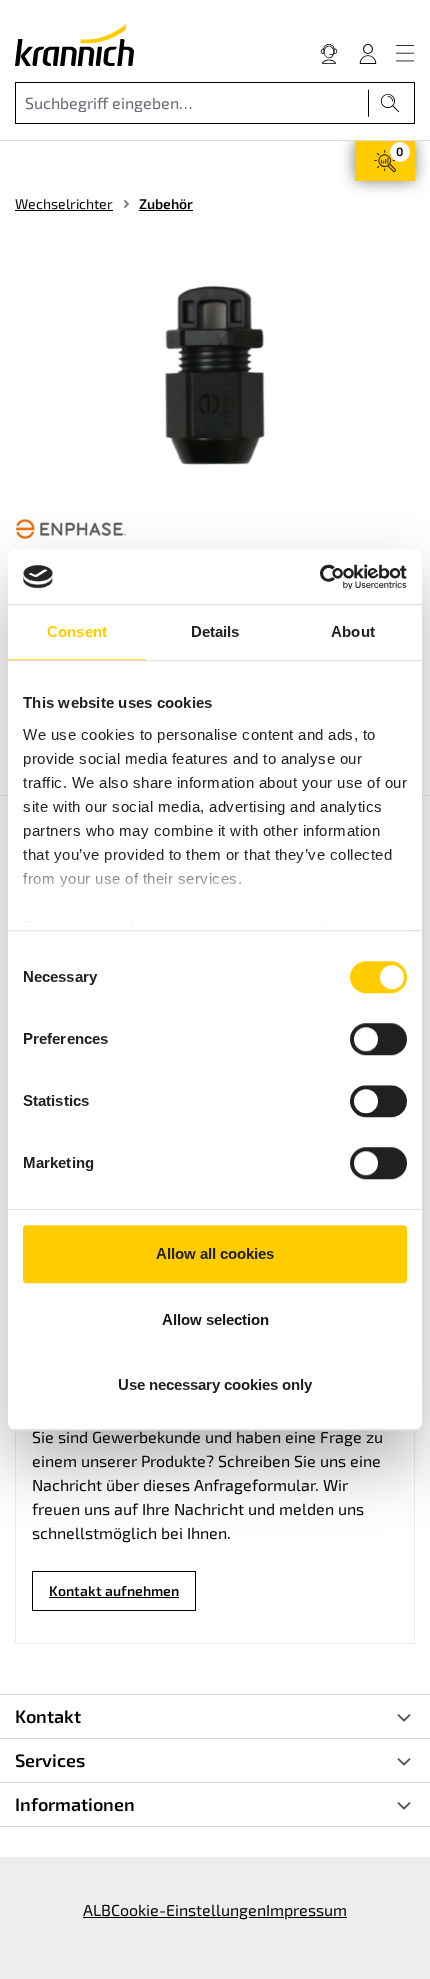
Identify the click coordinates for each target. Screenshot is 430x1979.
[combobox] (192, 103)
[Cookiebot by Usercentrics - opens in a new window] (319, 577)
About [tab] (353, 631)
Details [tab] (215, 631)
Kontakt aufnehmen (114, 1590)
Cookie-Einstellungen (188, 1909)
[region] (215, 379)
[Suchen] (390, 103)
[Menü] (405, 53)
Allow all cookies (215, 1253)
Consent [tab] (77, 631)
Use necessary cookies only (215, 1384)
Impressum (306, 1909)
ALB (97, 1909)
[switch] (378, 1039)
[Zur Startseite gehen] (74, 45)
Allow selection (215, 1319)
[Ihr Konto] (368, 53)
